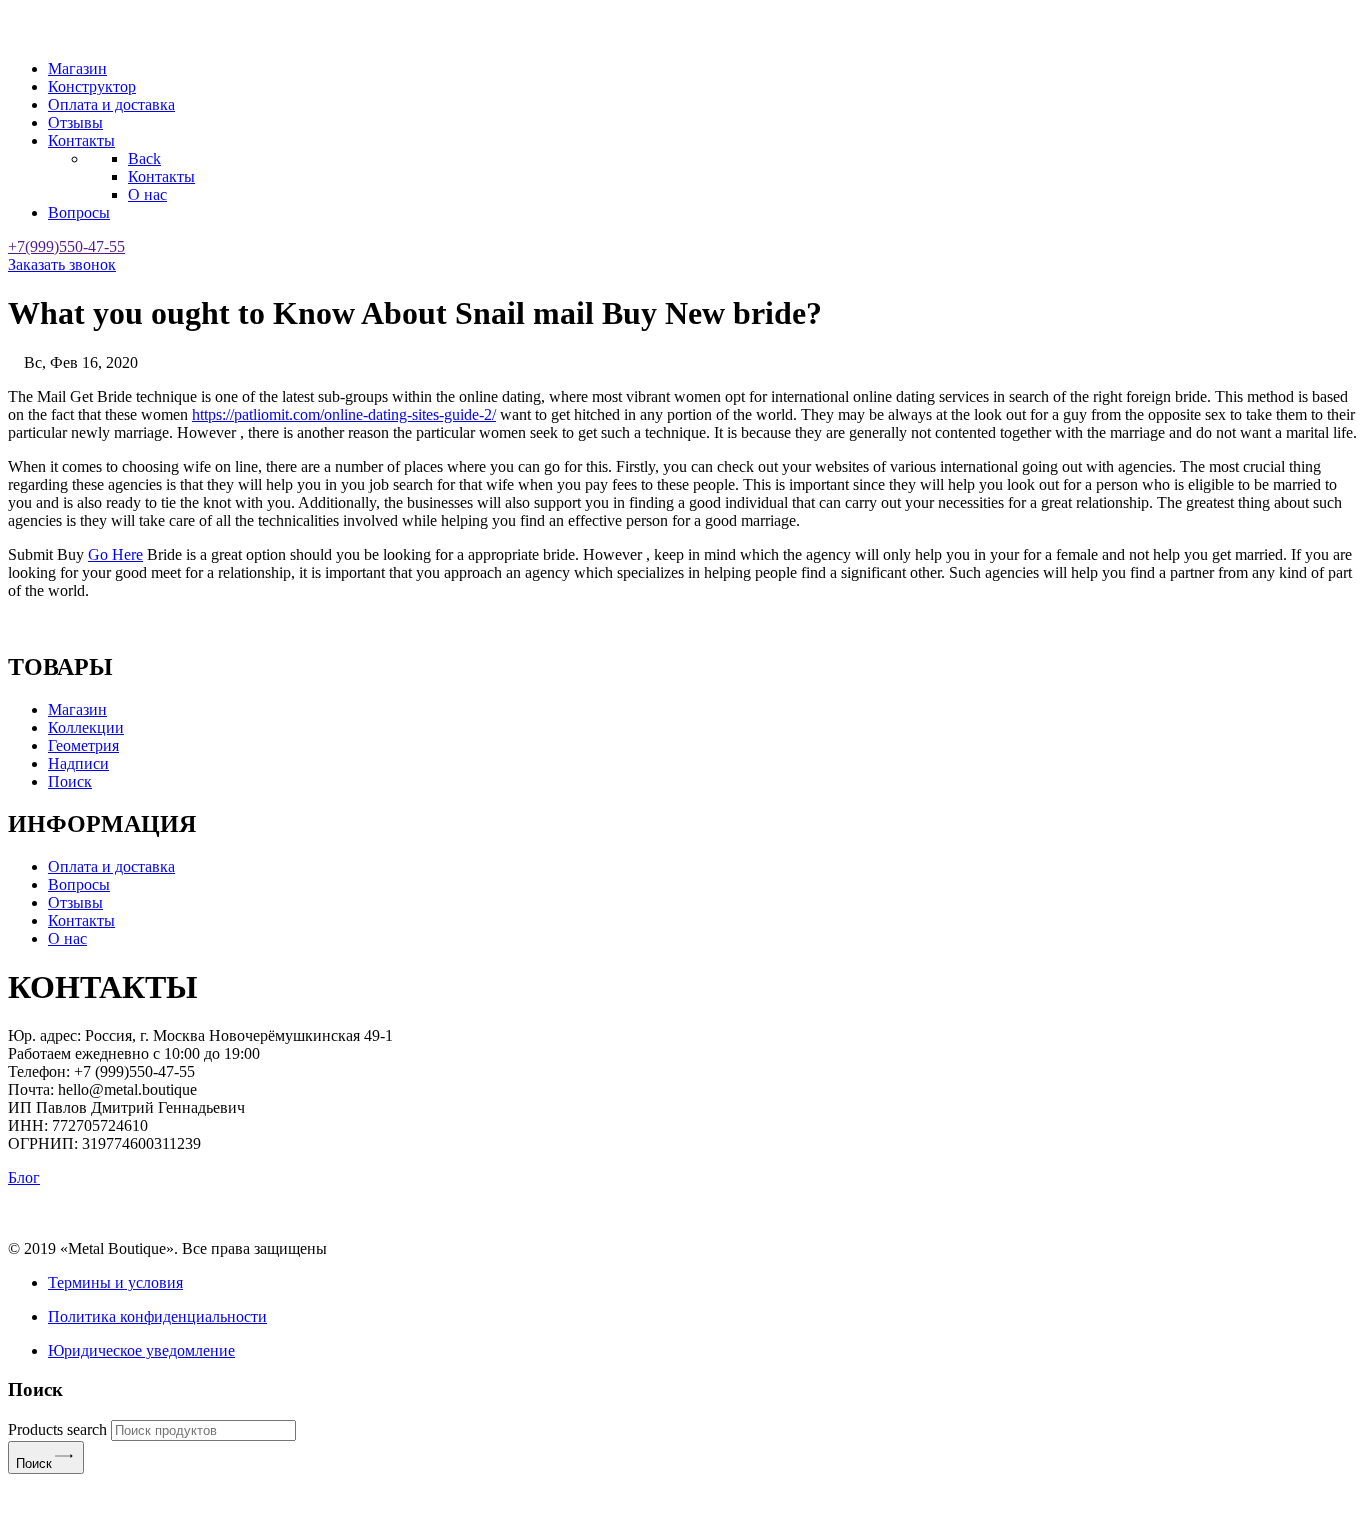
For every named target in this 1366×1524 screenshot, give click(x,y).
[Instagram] (688, 1214)
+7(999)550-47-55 (66, 246)
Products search (57, 1429)
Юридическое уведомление (141, 1350)
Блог (24, 1177)
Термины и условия (115, 1282)
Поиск (34, 1463)
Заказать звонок (62, 264)
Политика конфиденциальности (157, 1316)
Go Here (115, 554)
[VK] (718, 1214)
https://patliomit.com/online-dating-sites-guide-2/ (344, 414)
